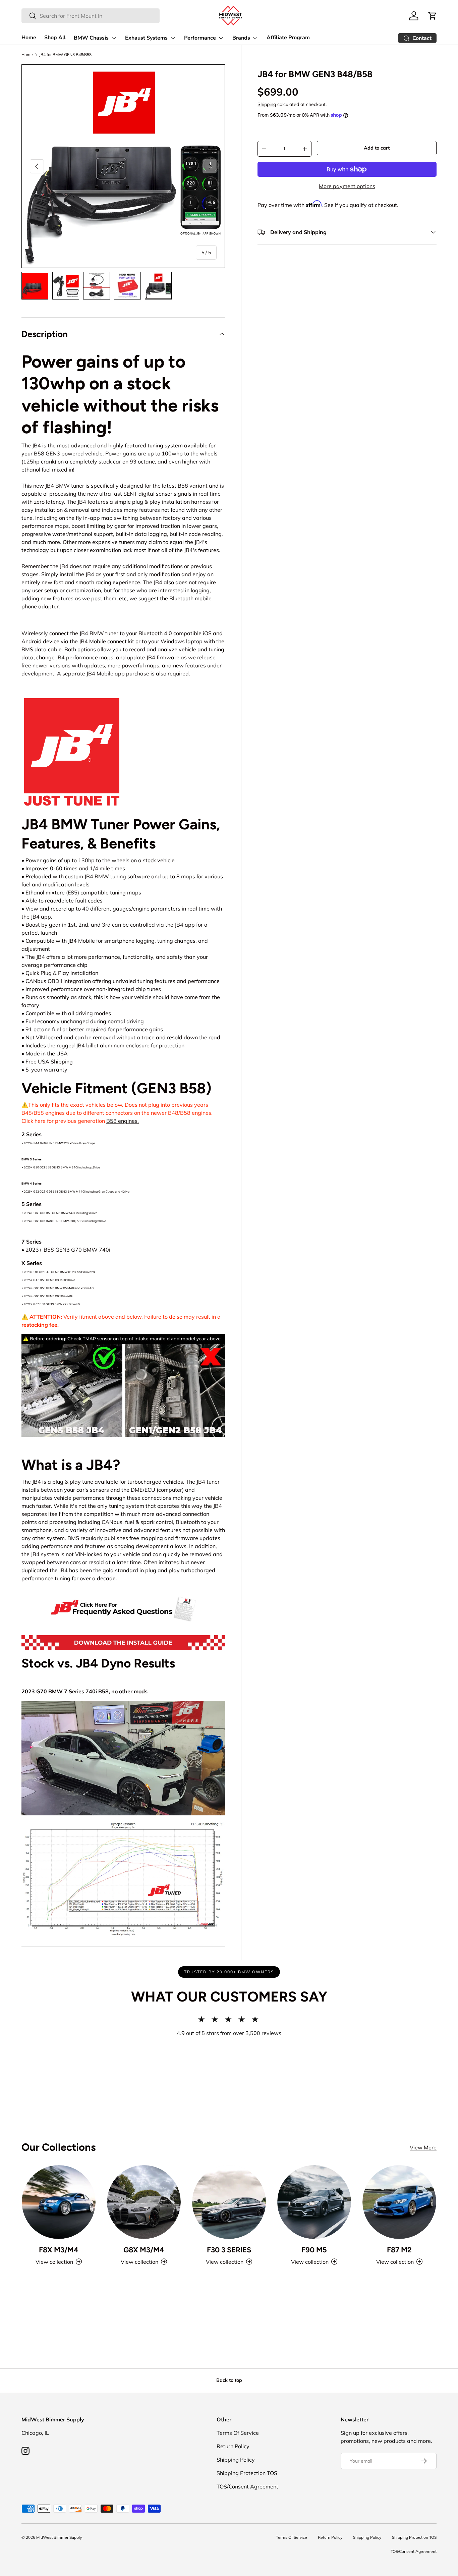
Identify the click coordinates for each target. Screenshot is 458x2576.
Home (29, 38)
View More (423, 2147)
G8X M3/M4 (144, 2250)
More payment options (347, 186)
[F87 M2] (399, 2202)
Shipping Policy (236, 2460)
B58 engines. (123, 1121)
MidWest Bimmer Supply (59, 2537)
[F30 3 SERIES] (229, 2202)
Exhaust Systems (146, 38)
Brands (241, 38)
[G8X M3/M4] (144, 2202)
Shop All (55, 38)
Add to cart (377, 148)
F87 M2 (399, 2250)
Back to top (229, 2380)
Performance (200, 38)
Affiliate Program (288, 38)
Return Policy (233, 2446)
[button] (433, 16)
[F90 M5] (314, 2202)
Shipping (267, 104)
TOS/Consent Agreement (247, 2486)
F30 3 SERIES (229, 2250)
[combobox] (91, 16)
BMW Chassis (91, 38)
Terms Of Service (238, 2433)
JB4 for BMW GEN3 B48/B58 (65, 55)
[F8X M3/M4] (59, 2202)
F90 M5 (314, 2250)
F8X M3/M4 (59, 2250)
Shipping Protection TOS (247, 2473)
